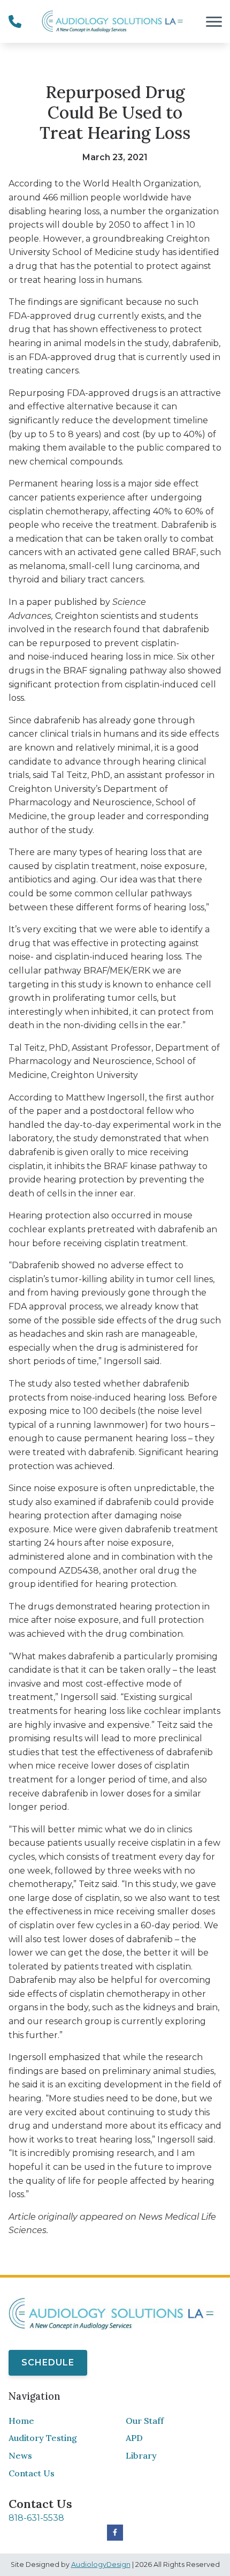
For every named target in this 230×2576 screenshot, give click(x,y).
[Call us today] (15, 21)
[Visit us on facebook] (115, 2533)
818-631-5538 (36, 2518)
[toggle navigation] (214, 21)
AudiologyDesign (101, 2564)
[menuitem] (56, 2421)
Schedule (48, 2362)
